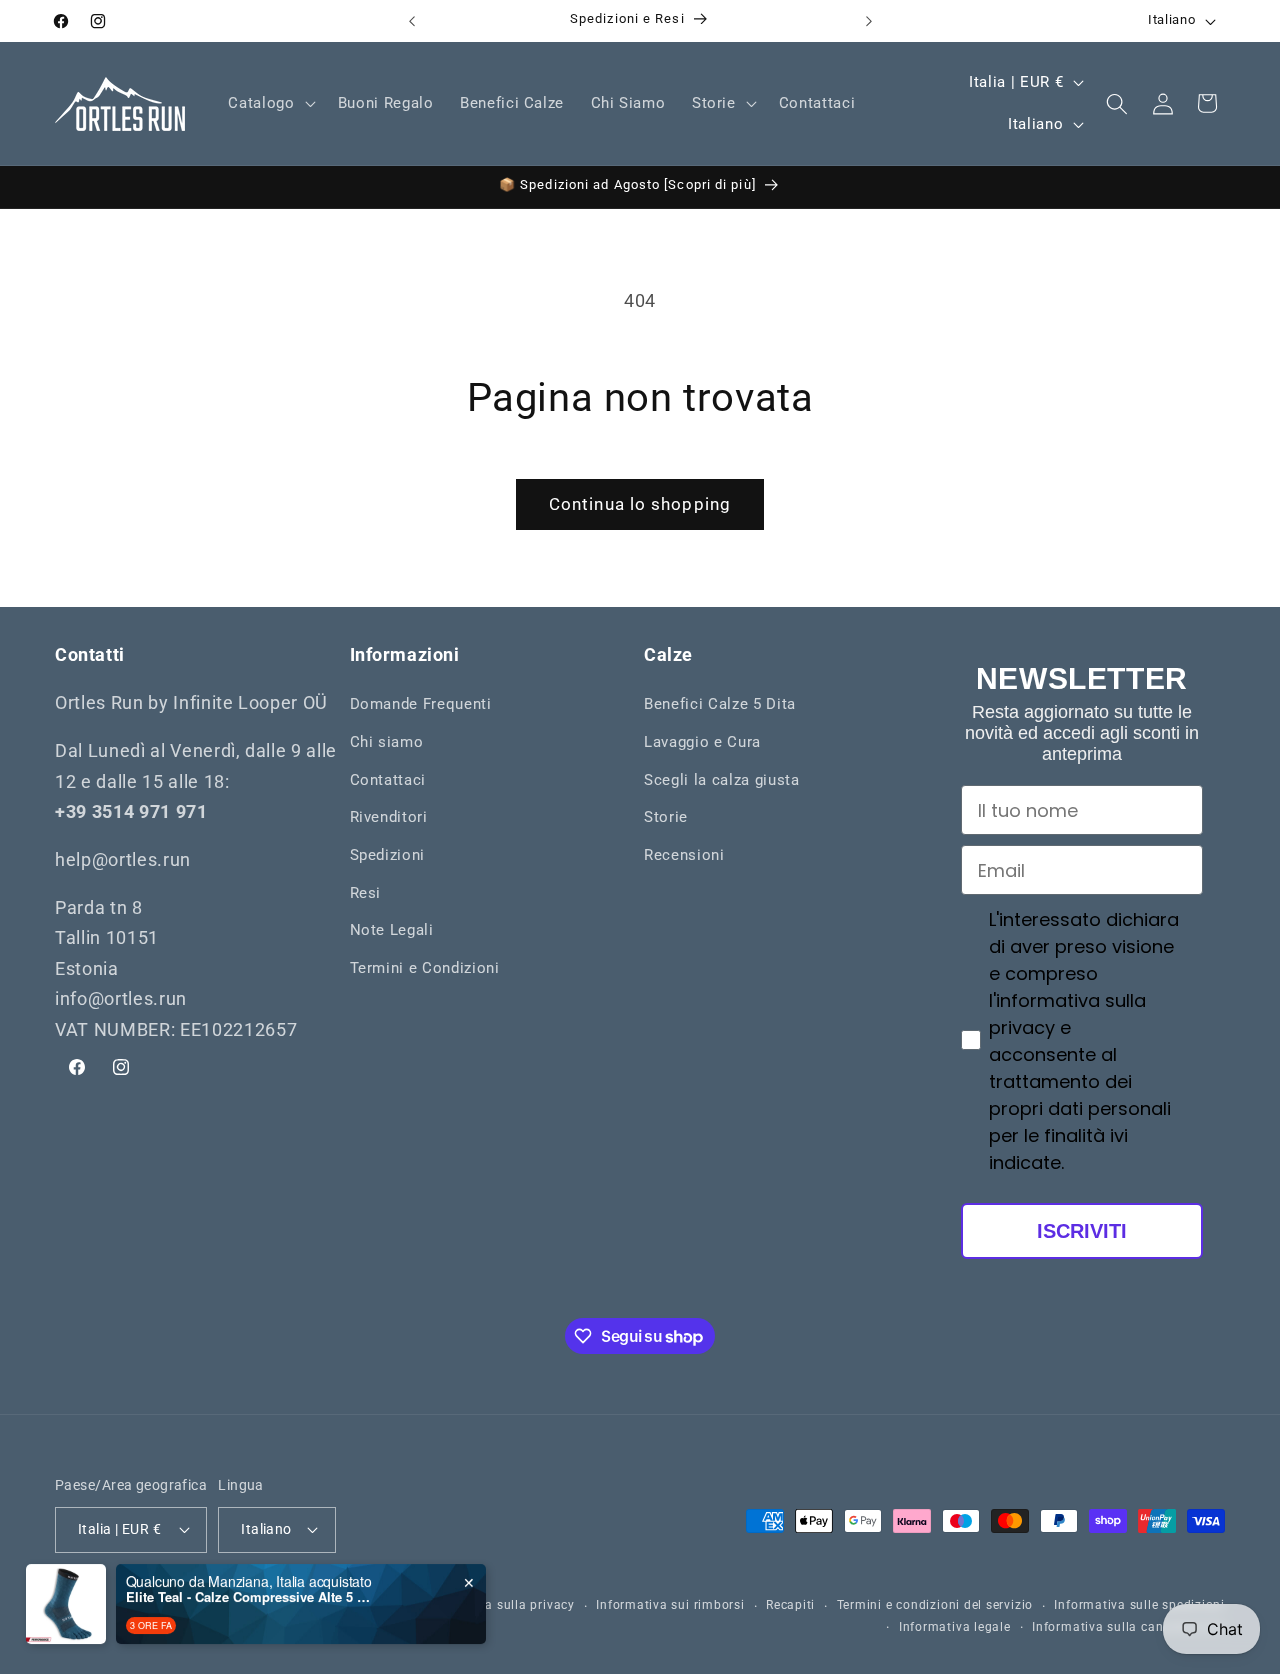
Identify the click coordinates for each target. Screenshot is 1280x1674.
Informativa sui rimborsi (670, 1605)
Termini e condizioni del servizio (935, 1605)
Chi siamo (387, 742)
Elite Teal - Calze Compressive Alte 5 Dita (251, 1597)
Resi (366, 893)
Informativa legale (955, 1626)
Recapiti (790, 1605)
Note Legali (392, 930)
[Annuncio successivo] (869, 21)
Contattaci (388, 780)
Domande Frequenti (421, 705)
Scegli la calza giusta (722, 780)
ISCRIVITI (1082, 1231)
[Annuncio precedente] (412, 21)
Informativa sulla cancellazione (1128, 1626)
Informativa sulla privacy (498, 1605)
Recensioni (684, 855)
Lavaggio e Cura (702, 742)
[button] (269, 104)
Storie (666, 817)
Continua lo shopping (640, 504)
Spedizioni (388, 855)
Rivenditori (389, 817)
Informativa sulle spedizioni (1139, 1605)
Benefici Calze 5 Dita (720, 705)
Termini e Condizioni (425, 968)
